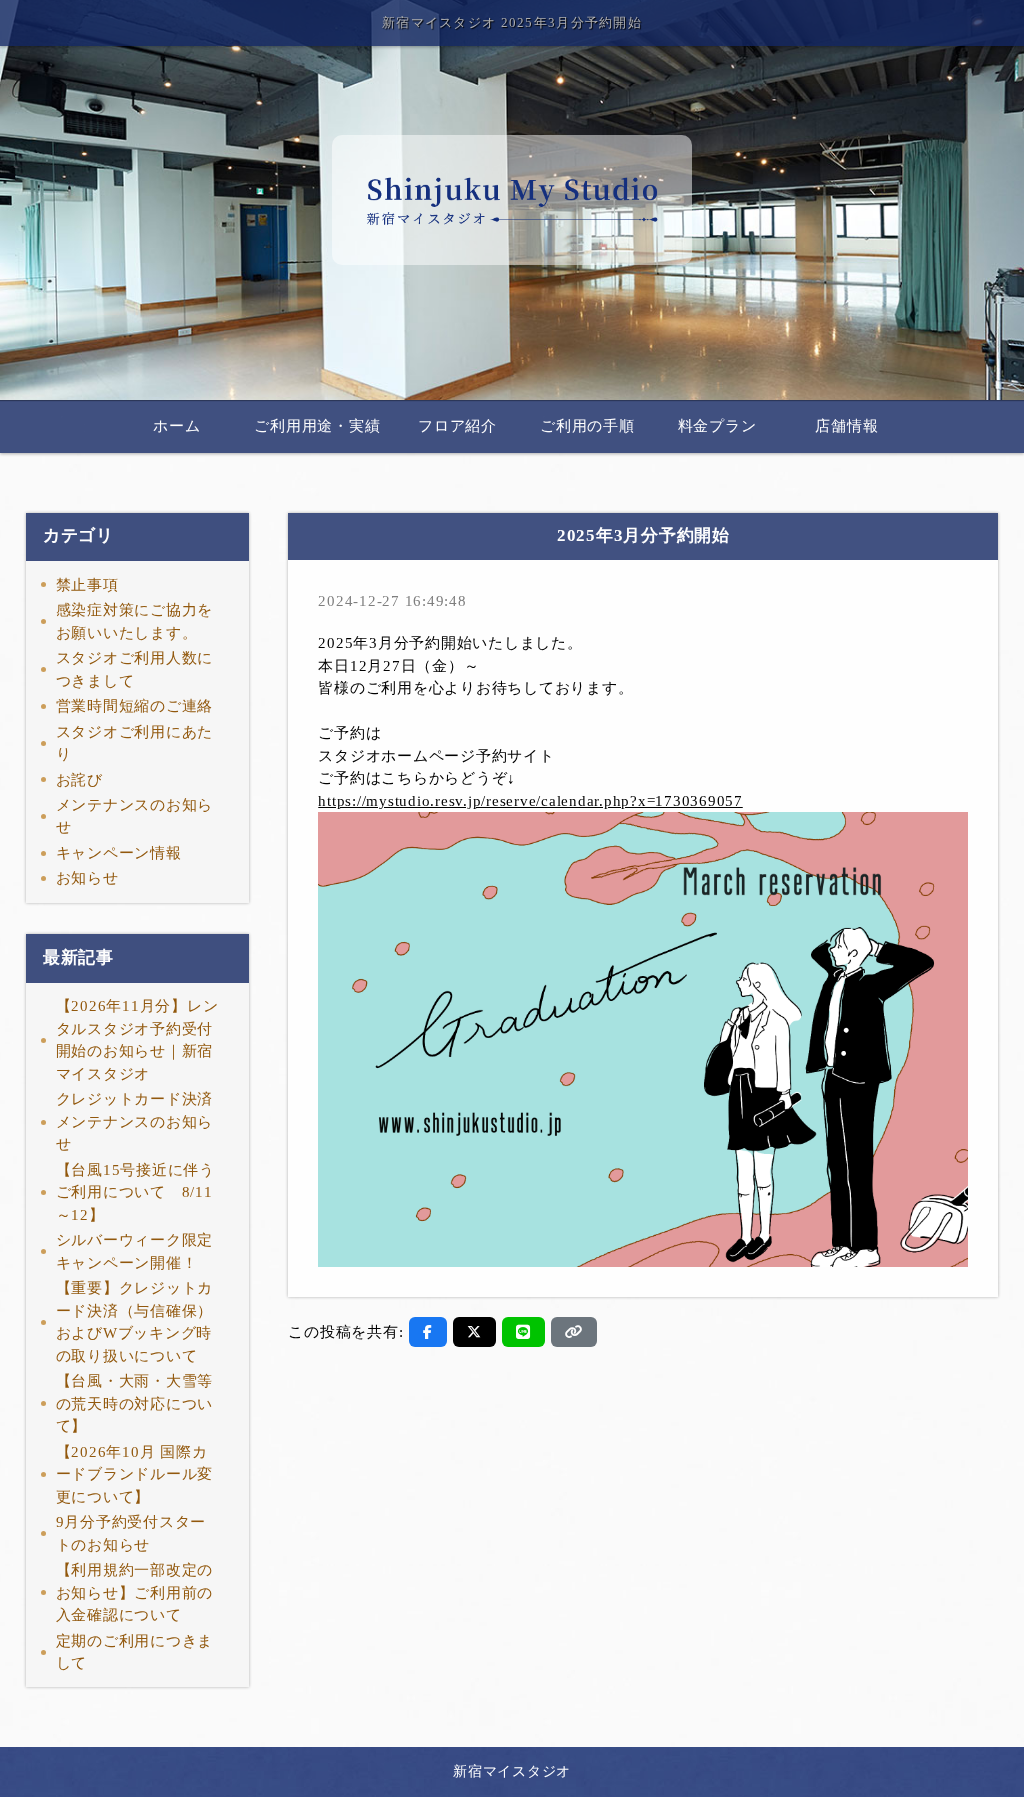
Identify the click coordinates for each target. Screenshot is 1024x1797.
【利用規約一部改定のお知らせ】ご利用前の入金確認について (135, 1592)
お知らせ (87, 878)
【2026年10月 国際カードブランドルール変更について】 (135, 1474)
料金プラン (717, 426)
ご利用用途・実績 (317, 426)
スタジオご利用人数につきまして (135, 669)
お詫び (79, 780)
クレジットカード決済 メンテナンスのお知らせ (135, 1121)
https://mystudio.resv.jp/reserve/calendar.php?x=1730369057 (530, 801)
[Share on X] (474, 1332)
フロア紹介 (457, 426)
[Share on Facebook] (428, 1332)
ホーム (176, 426)
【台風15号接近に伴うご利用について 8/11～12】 (135, 1192)
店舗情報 (846, 426)
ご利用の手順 (587, 426)
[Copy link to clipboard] (574, 1332)
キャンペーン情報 (119, 853)
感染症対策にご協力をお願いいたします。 (135, 621)
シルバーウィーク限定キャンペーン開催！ (135, 1251)
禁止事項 (87, 585)
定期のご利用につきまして (135, 1652)
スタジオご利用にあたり (135, 743)
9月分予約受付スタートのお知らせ (131, 1533)
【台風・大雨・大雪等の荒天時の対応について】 (135, 1403)
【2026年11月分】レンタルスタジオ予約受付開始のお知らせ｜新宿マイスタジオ (137, 1040)
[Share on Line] (523, 1332)
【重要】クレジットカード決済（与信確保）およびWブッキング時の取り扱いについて (135, 1322)
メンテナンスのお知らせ (135, 816)
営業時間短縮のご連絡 (135, 706)
